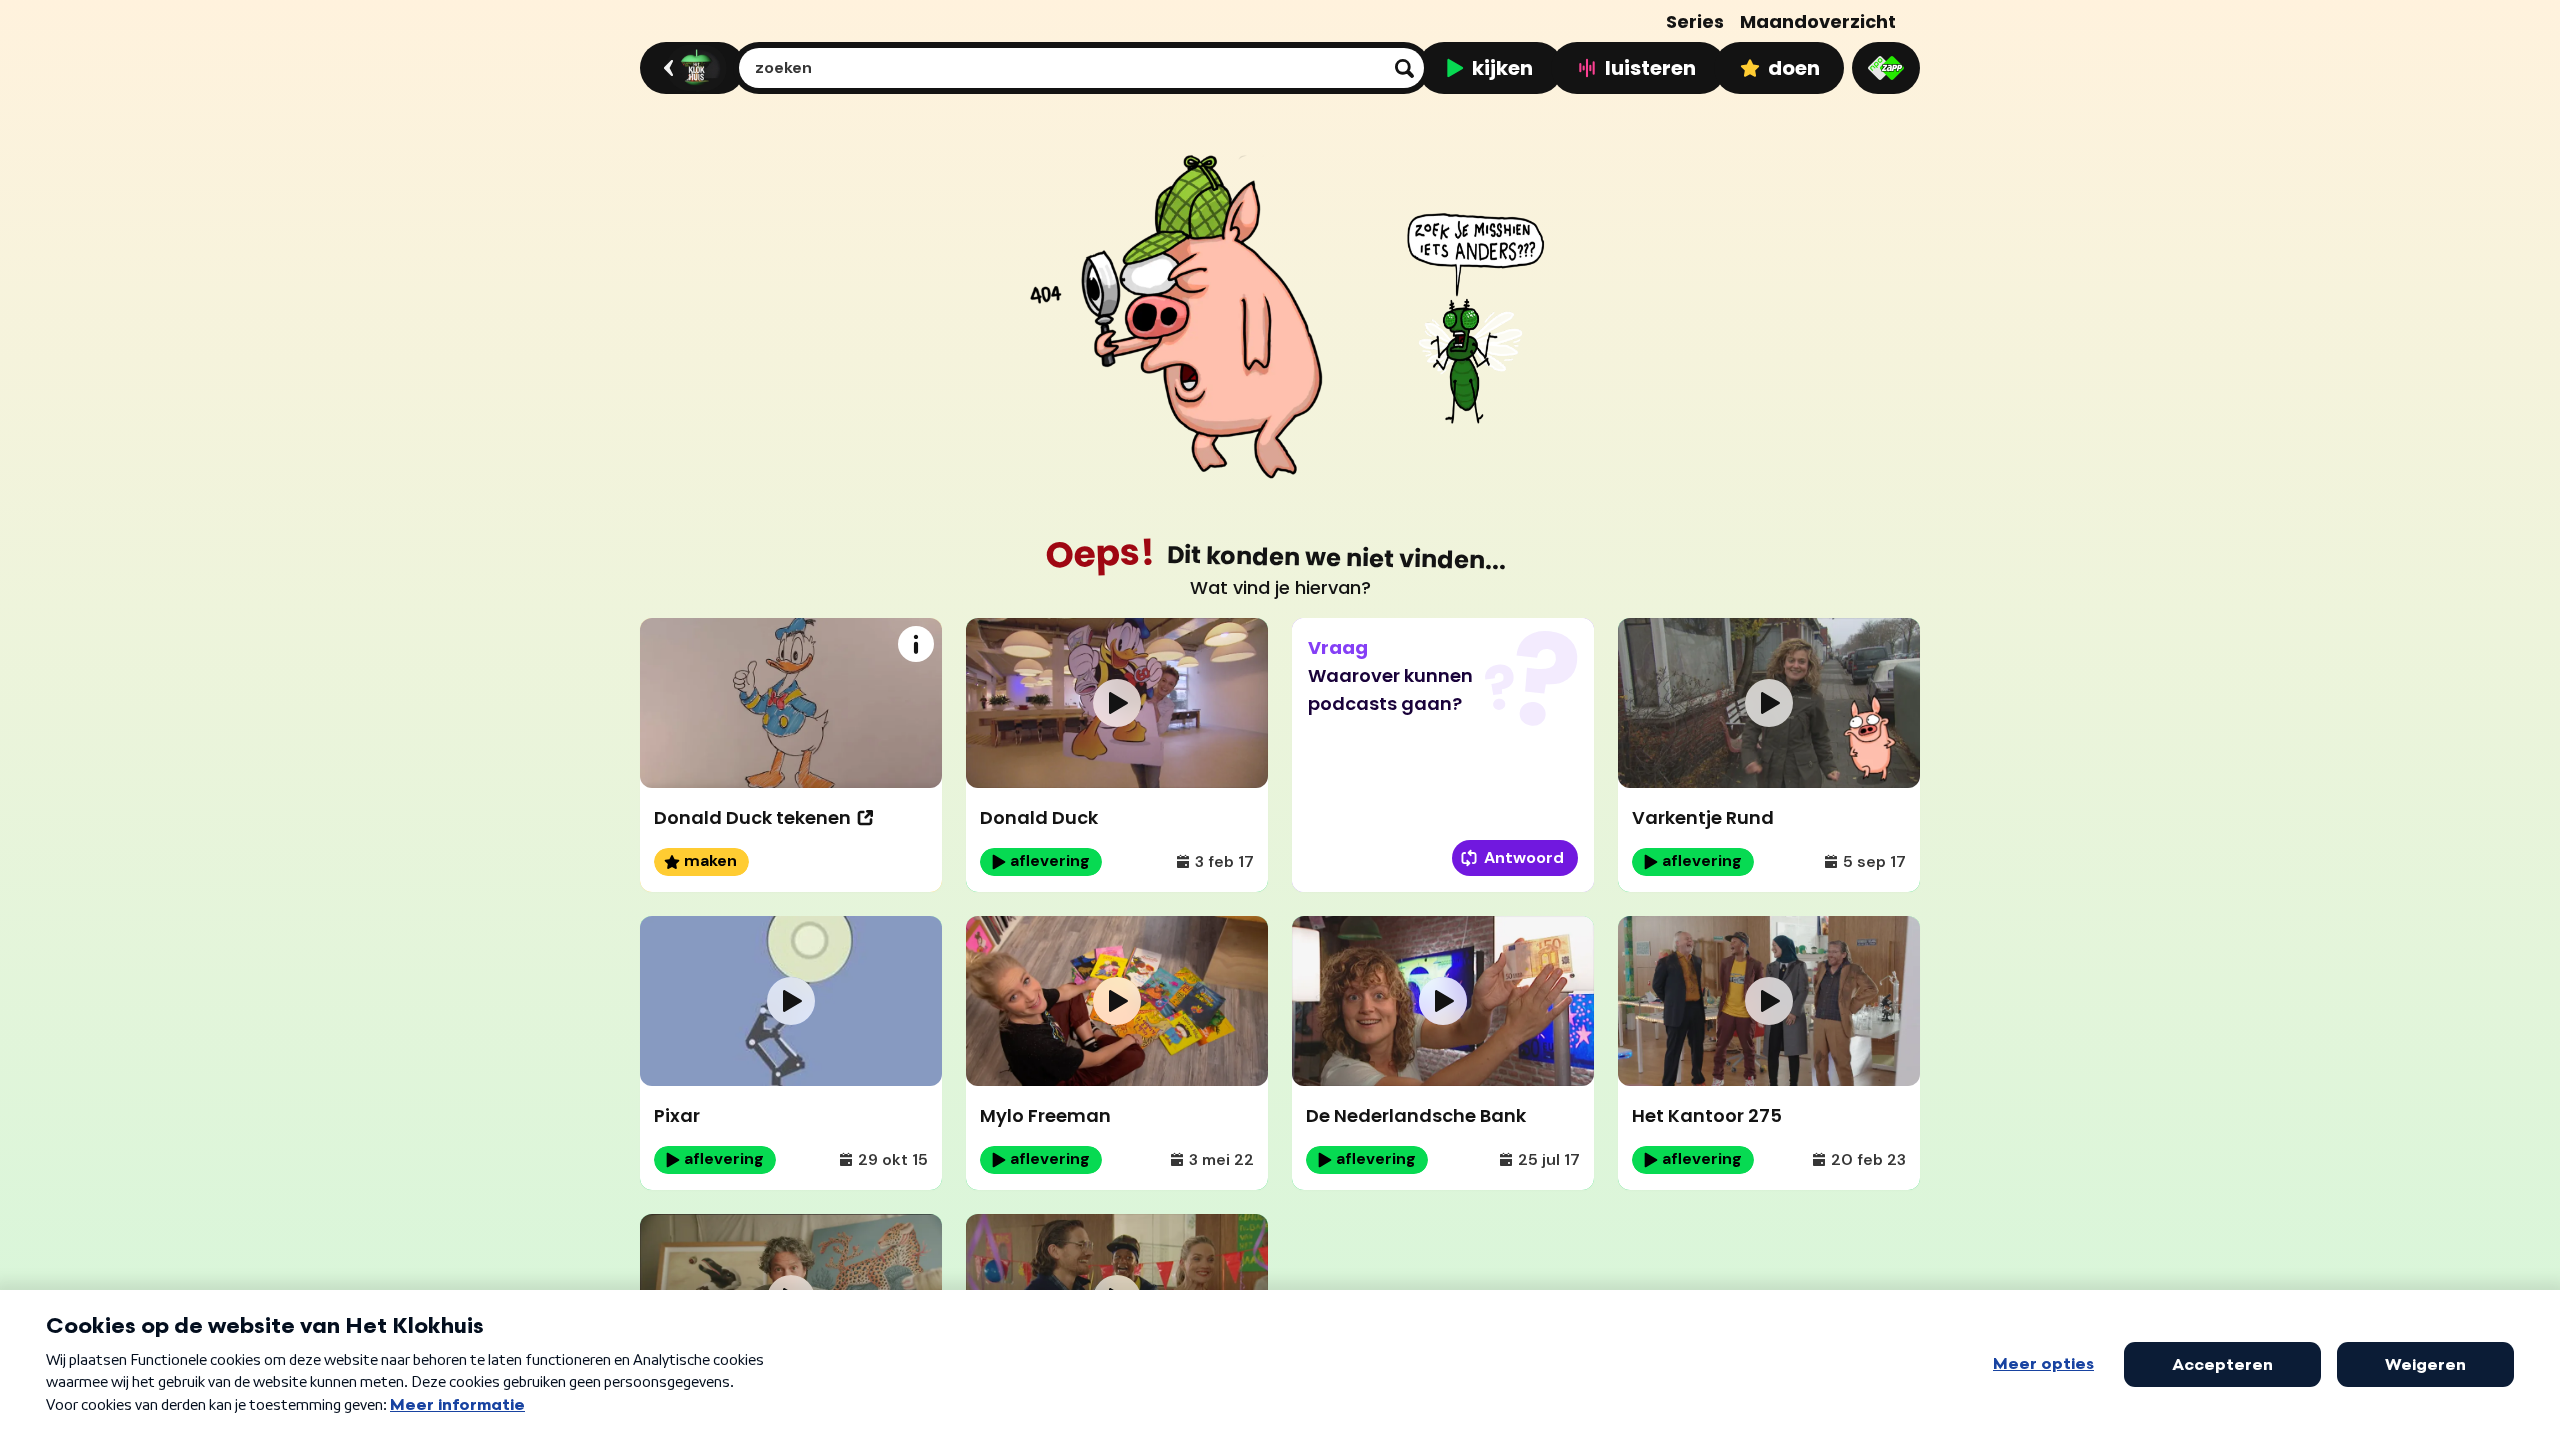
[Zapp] (1886, 68)
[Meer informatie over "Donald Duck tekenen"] (916, 644)
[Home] (689, 68)
